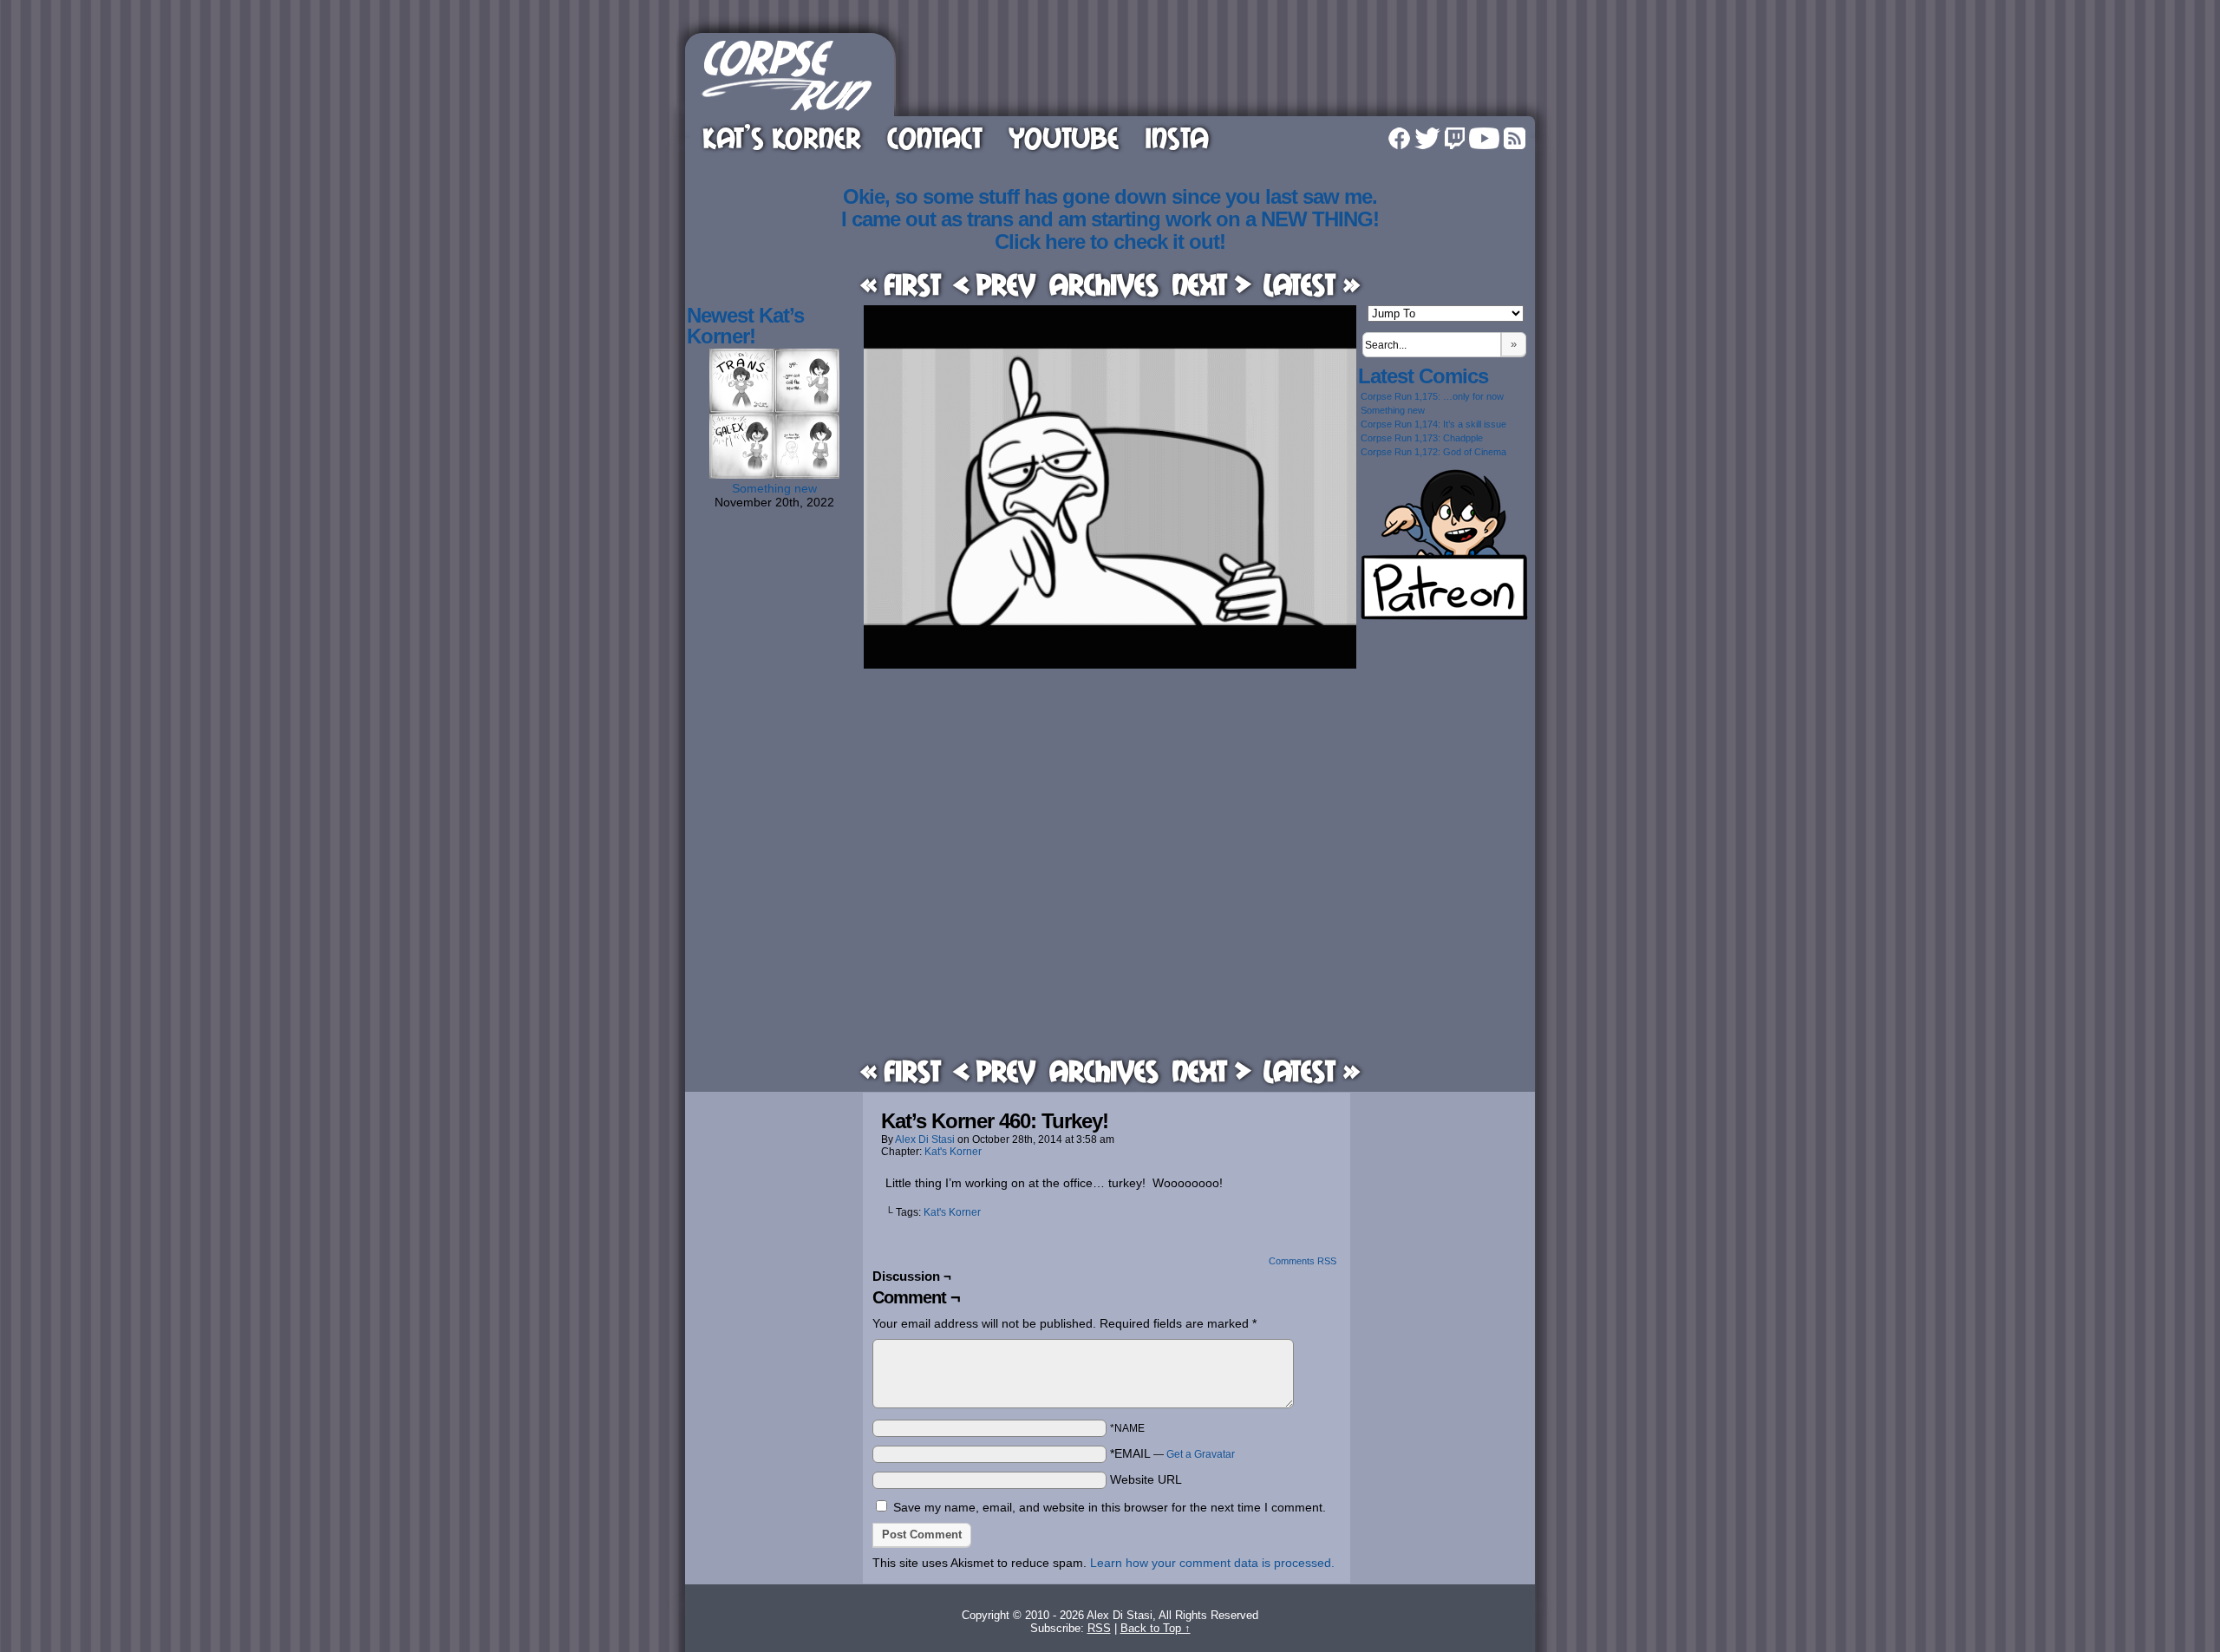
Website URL (1146, 1479)
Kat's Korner (953, 1152)
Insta (1177, 137)
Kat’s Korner (782, 137)
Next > (1211, 284)
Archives (1104, 284)
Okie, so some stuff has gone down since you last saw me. (1110, 196)
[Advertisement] (1218, 72)
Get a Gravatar (1201, 1454)
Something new (774, 488)
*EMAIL (1172, 1453)
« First (901, 284)
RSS (1515, 138)
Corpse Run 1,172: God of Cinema (1433, 452)
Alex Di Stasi (925, 1139)
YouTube (1064, 137)
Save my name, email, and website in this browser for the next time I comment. (1110, 1507)
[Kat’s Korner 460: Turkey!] (1110, 664)
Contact (935, 137)
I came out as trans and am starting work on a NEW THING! (1110, 219)
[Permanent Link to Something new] (774, 474)
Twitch (1455, 138)
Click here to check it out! (1110, 242)
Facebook (1399, 138)
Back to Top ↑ (1156, 1628)
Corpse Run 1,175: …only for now (1432, 396)
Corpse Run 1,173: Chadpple (1422, 438)
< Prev (995, 284)
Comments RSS (1303, 1261)
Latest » (1312, 284)
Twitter (1427, 138)
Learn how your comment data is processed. (1212, 1563)
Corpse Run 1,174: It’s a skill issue (1433, 424)
